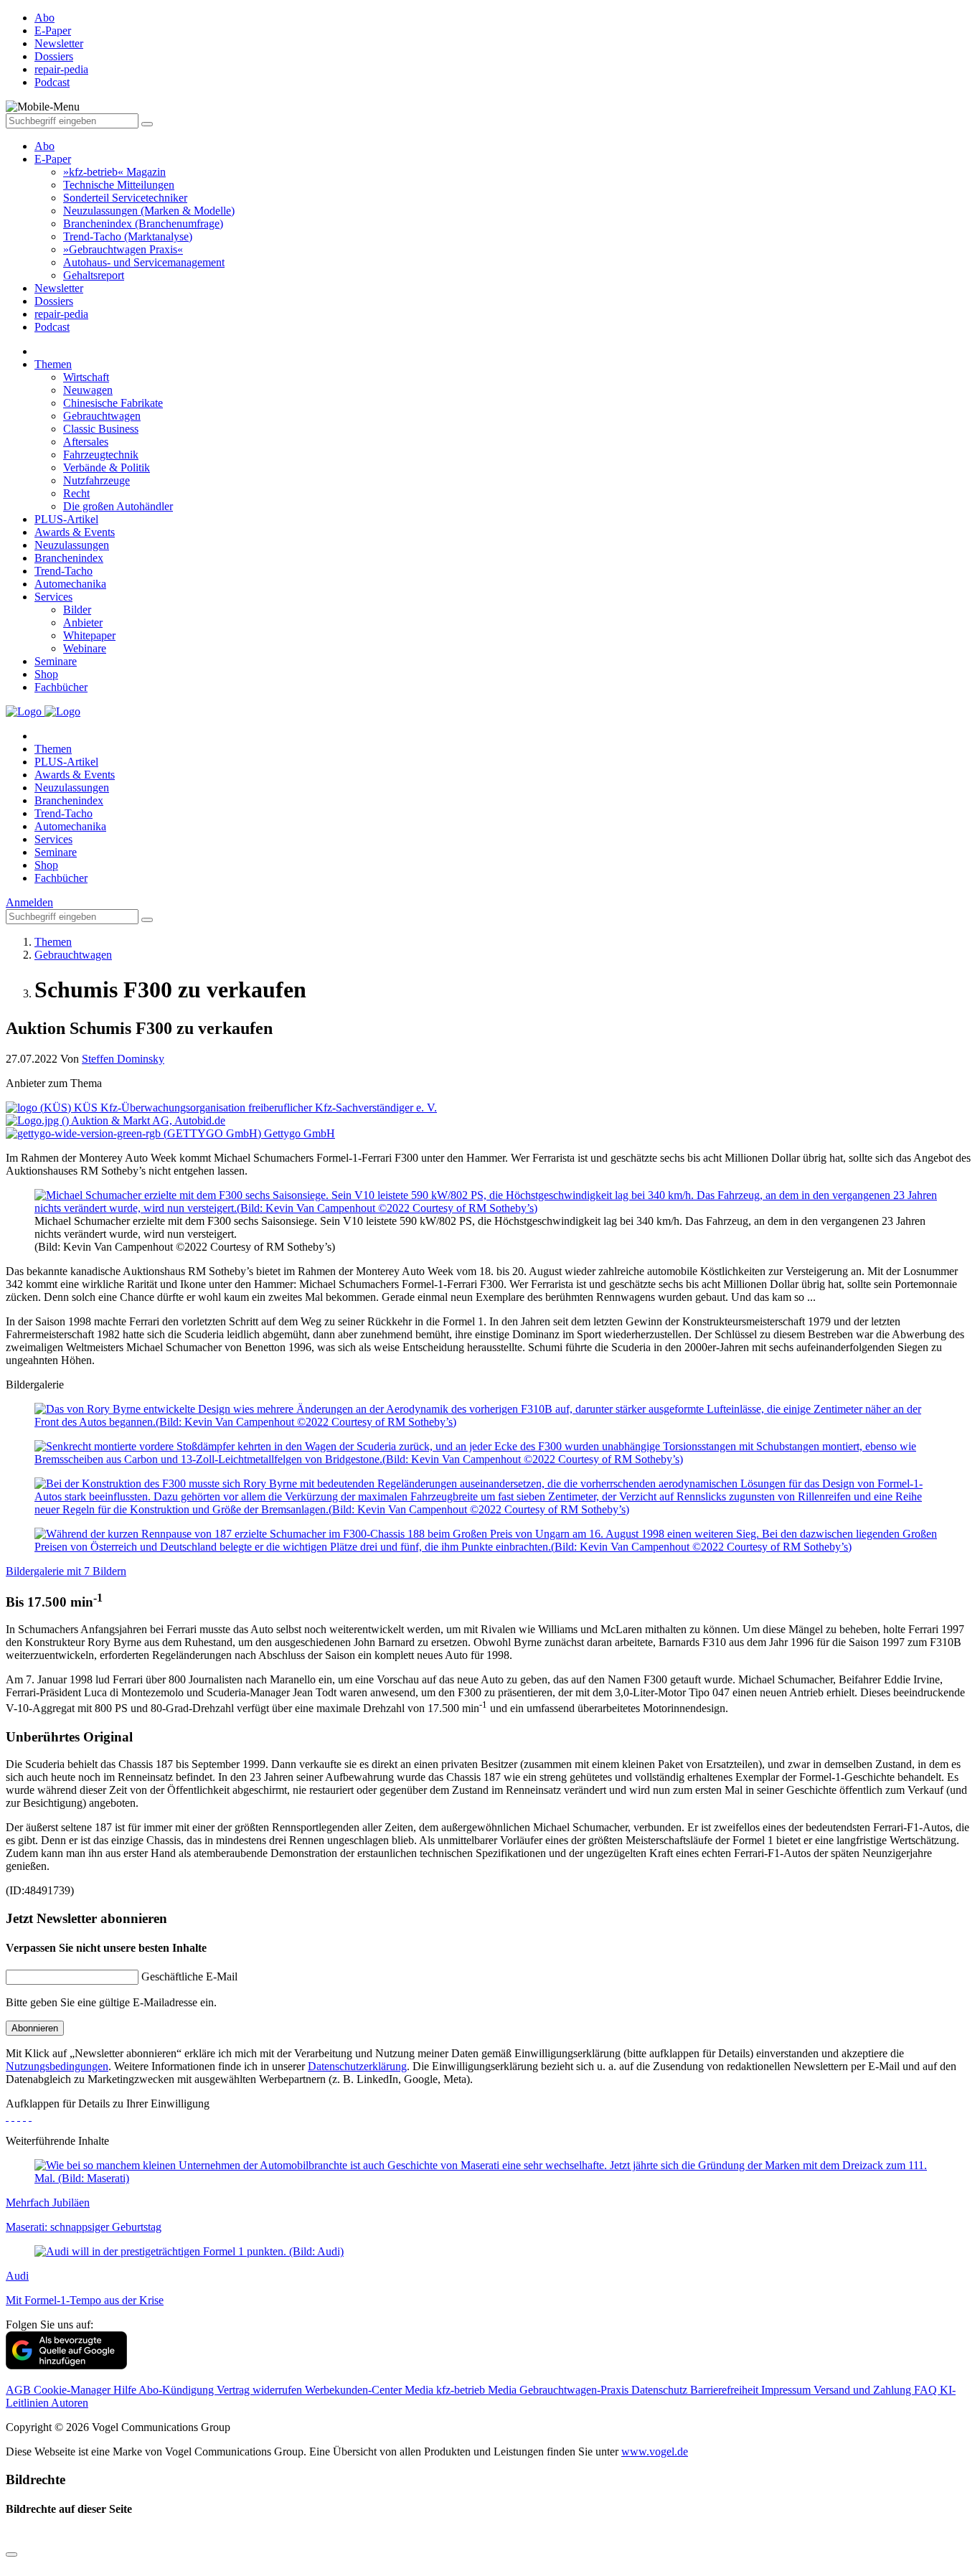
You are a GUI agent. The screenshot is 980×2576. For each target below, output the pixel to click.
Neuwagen (88, 390)
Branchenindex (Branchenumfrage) (143, 224)
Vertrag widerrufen (261, 2390)
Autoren (70, 2403)
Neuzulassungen (72, 545)
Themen (53, 364)
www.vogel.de (655, 2452)
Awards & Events (75, 532)
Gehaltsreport (94, 275)
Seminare (56, 661)
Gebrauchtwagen (102, 416)
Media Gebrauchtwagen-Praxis (560, 2390)
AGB (20, 2390)
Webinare (85, 648)
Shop (46, 674)
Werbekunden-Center (355, 2390)
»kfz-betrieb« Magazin (114, 172)
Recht (76, 493)
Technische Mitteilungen (119, 185)
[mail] (30, 2116)
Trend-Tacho (63, 571)
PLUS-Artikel (66, 519)
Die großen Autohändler (118, 506)
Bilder (77, 610)
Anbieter (83, 622)
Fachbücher (61, 687)
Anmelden (29, 902)
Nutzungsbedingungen (57, 2066)
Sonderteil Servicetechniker (125, 198)
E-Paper (53, 159)
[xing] (19, 2116)
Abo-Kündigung (178, 2390)
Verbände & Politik (107, 467)
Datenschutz (661, 2390)
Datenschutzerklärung (357, 2066)
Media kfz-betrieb (446, 2390)
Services (53, 597)
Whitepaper (89, 635)
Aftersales (86, 442)
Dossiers (54, 301)
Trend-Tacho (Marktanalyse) (128, 236)
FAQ (927, 2390)
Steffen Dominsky (123, 1059)
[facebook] (7, 2116)
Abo (44, 146)
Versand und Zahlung (864, 2390)
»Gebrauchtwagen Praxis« (123, 249)
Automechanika (70, 584)
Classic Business (101, 429)
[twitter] (13, 2116)
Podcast (52, 327)
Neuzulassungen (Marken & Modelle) (149, 211)
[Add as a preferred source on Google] (66, 2365)
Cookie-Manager (74, 2390)
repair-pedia (61, 314)
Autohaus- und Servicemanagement (144, 262)
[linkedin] (24, 2116)
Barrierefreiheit (726, 2390)
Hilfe (126, 2390)
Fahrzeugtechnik (101, 455)
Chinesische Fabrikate (113, 403)
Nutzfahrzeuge (96, 480)
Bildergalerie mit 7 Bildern (66, 1571)
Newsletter (59, 288)
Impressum (787, 2390)
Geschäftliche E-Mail (189, 1976)
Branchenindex (69, 558)
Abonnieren (35, 2028)
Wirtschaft (86, 377)
